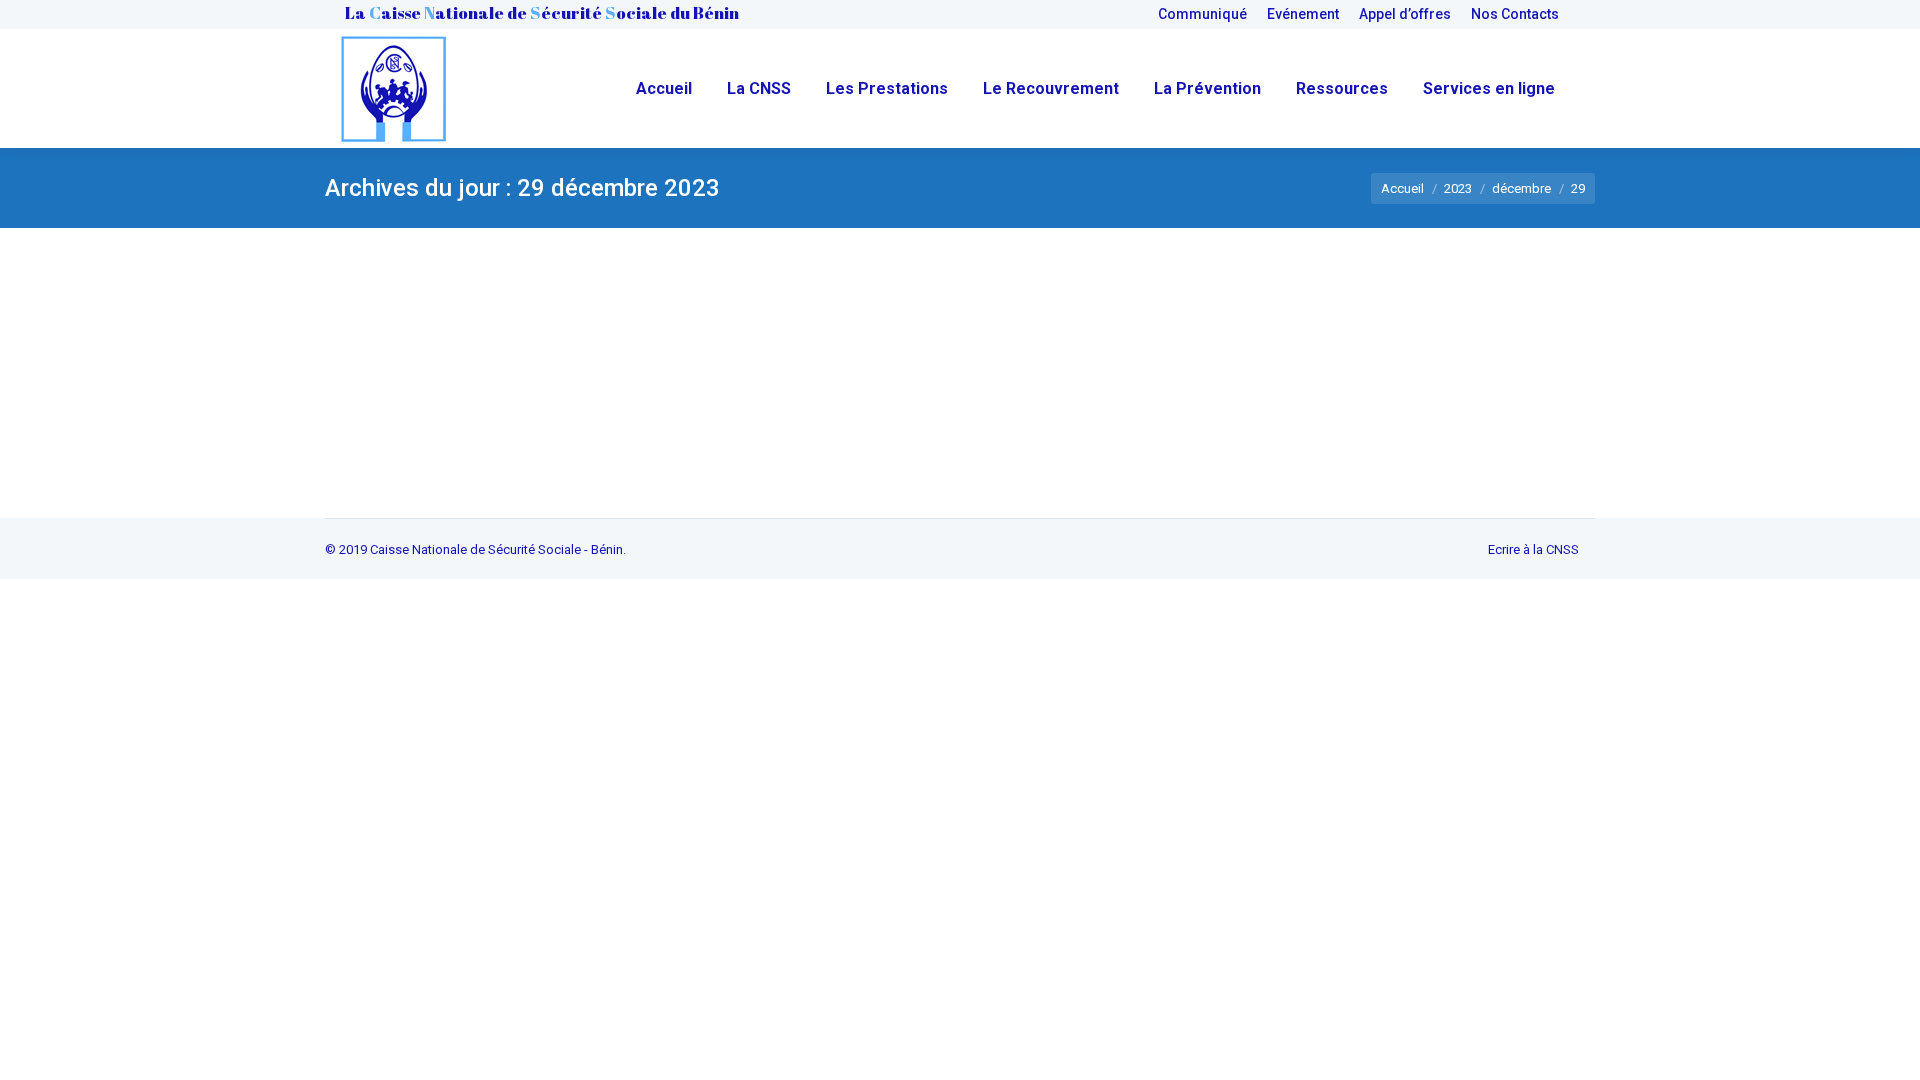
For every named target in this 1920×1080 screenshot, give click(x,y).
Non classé (382, 345)
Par (458, 345)
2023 (1458, 188)
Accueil (1402, 188)
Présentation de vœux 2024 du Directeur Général (547, 310)
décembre (1521, 188)
